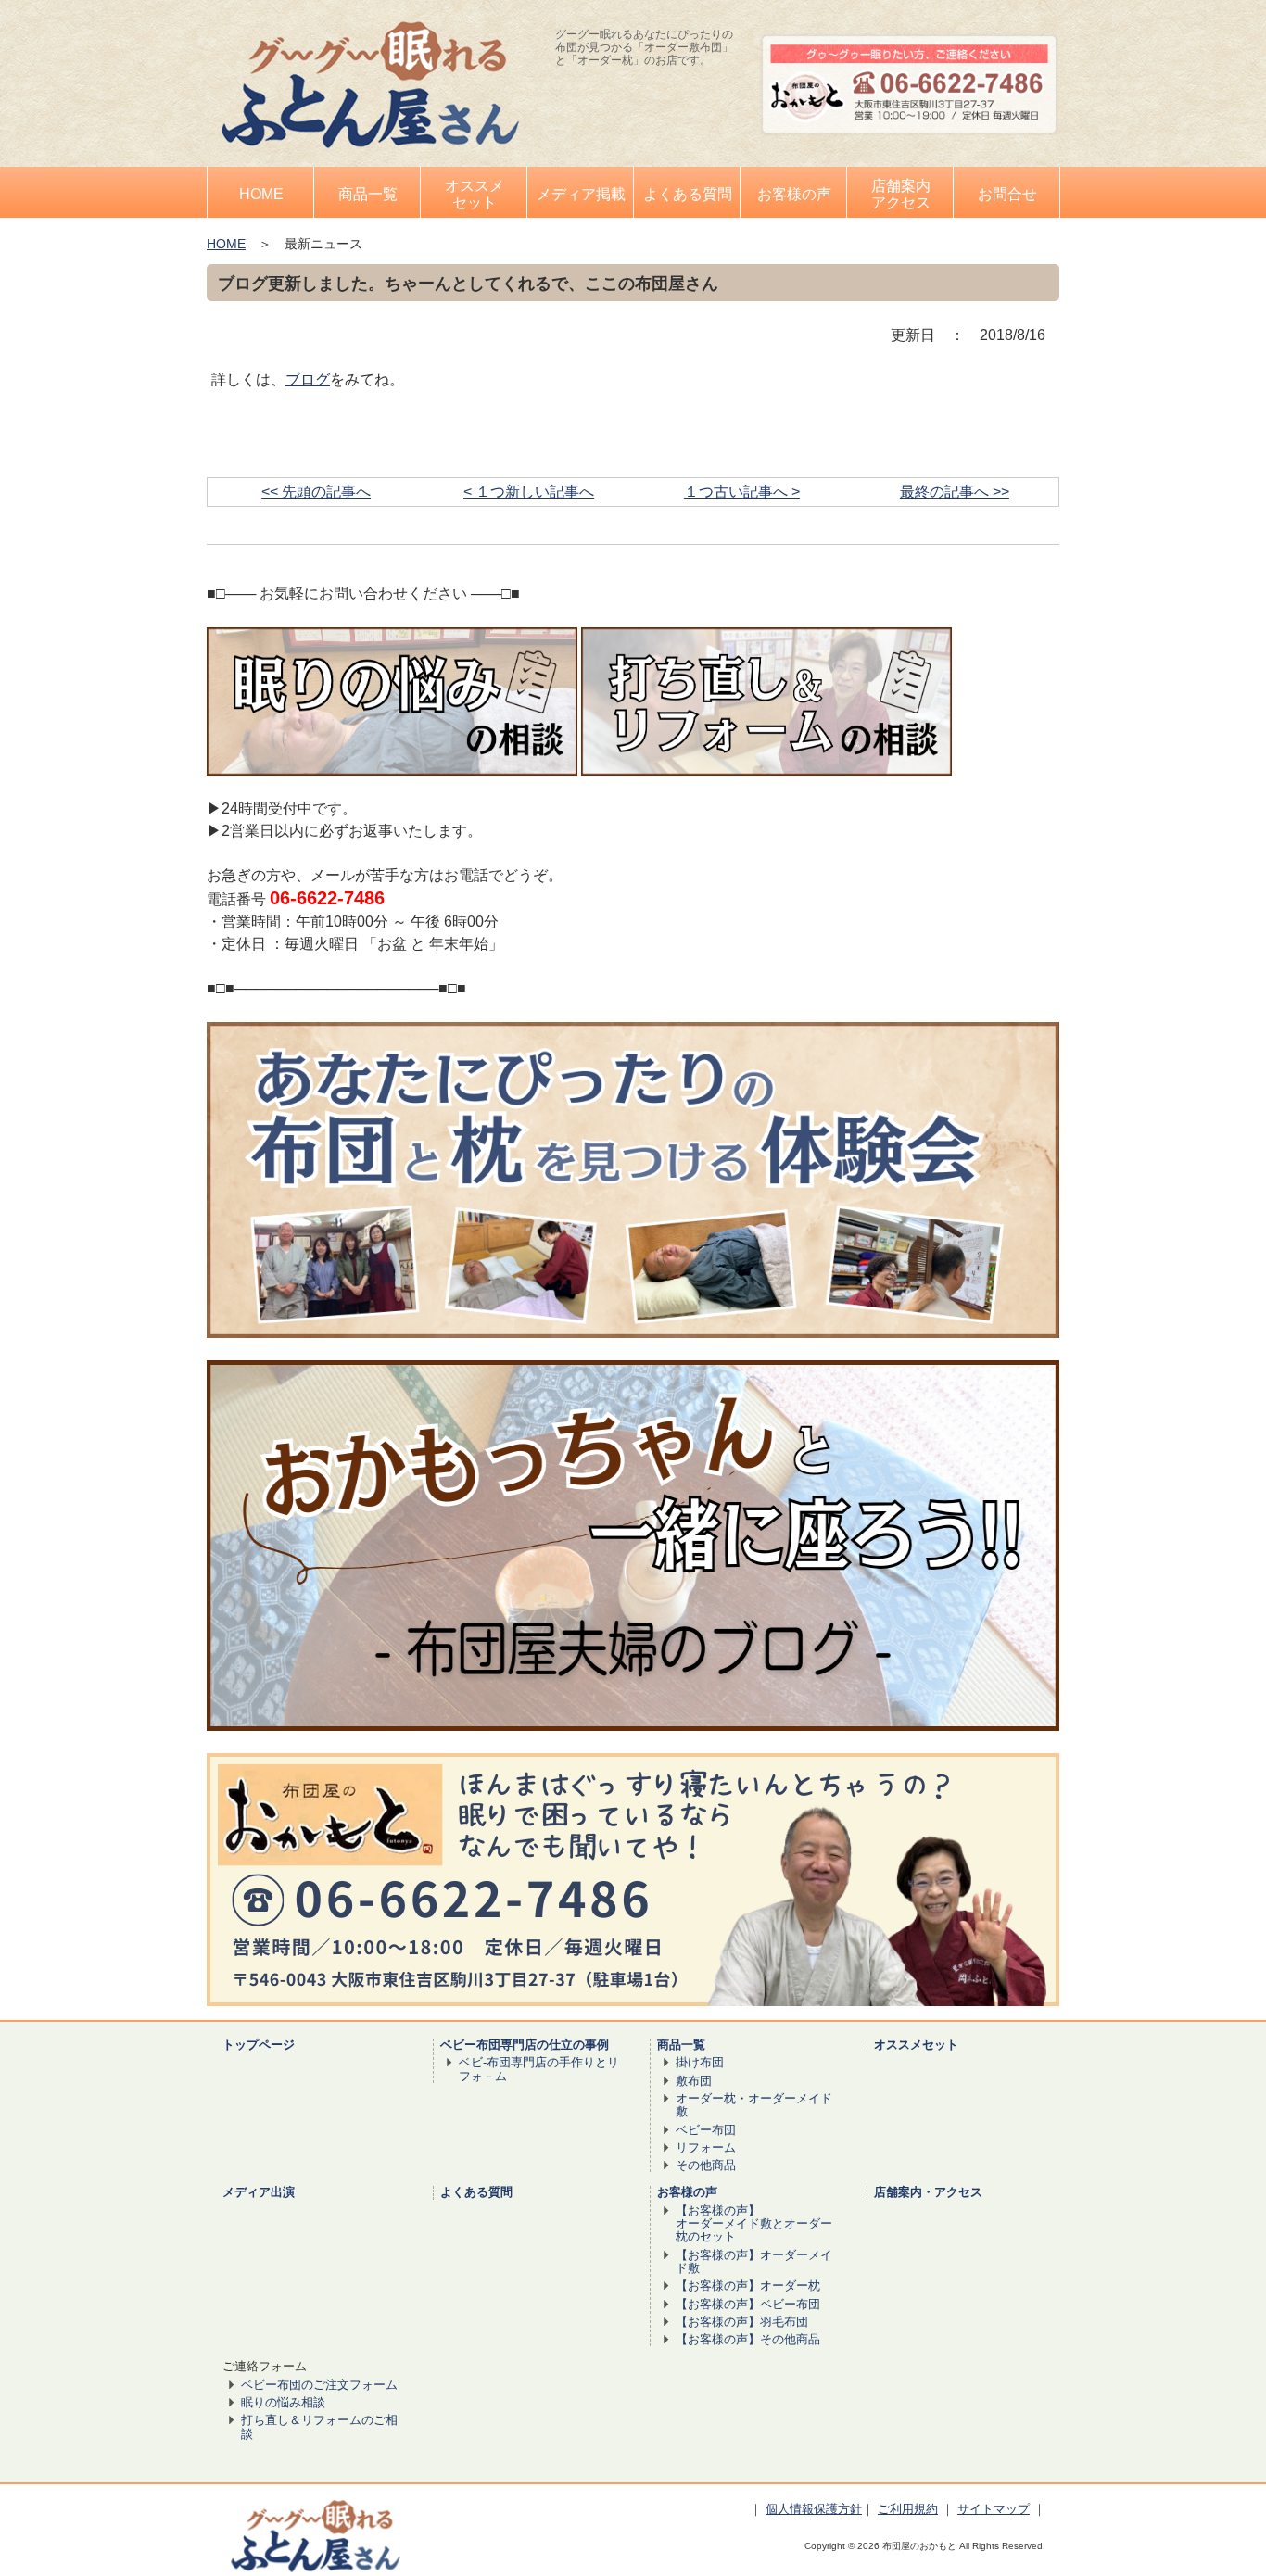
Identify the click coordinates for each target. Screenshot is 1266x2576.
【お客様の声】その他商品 (748, 2339)
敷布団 (694, 2081)
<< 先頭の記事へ (316, 492)
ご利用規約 (908, 2509)
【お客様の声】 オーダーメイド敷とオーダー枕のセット (754, 2224)
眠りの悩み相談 (283, 2402)
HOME (226, 244)
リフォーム (706, 2147)
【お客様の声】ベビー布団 (748, 2304)
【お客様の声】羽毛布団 (742, 2322)
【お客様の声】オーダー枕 (748, 2286)
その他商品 (706, 2165)
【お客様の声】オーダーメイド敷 (754, 2261)
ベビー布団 (706, 2130)
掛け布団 (700, 2062)
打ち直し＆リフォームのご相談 (319, 2426)
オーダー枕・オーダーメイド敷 (754, 2105)
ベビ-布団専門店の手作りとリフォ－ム (539, 2069)
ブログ (308, 379)
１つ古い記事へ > (742, 492)
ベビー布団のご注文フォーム (319, 2385)
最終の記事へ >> (955, 492)
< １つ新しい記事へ (529, 492)
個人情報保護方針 (814, 2509)
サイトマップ (994, 2509)
